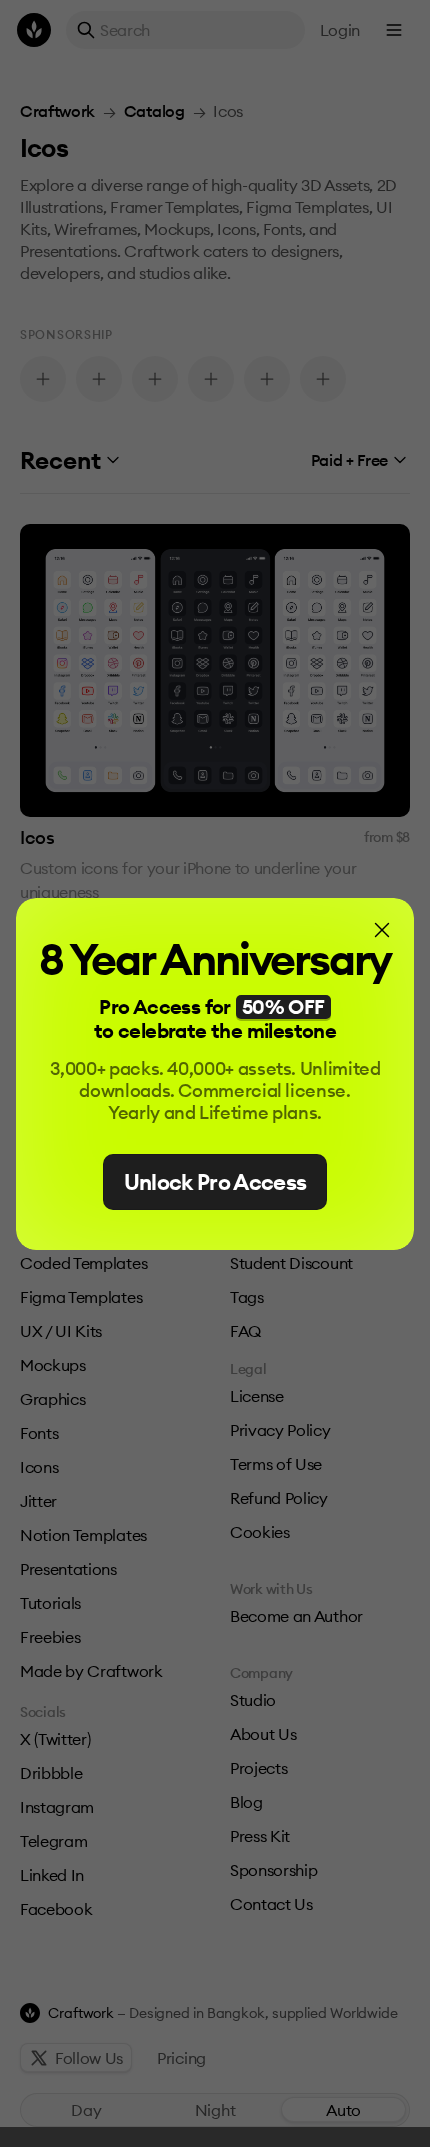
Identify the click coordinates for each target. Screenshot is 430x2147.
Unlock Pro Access (215, 1182)
